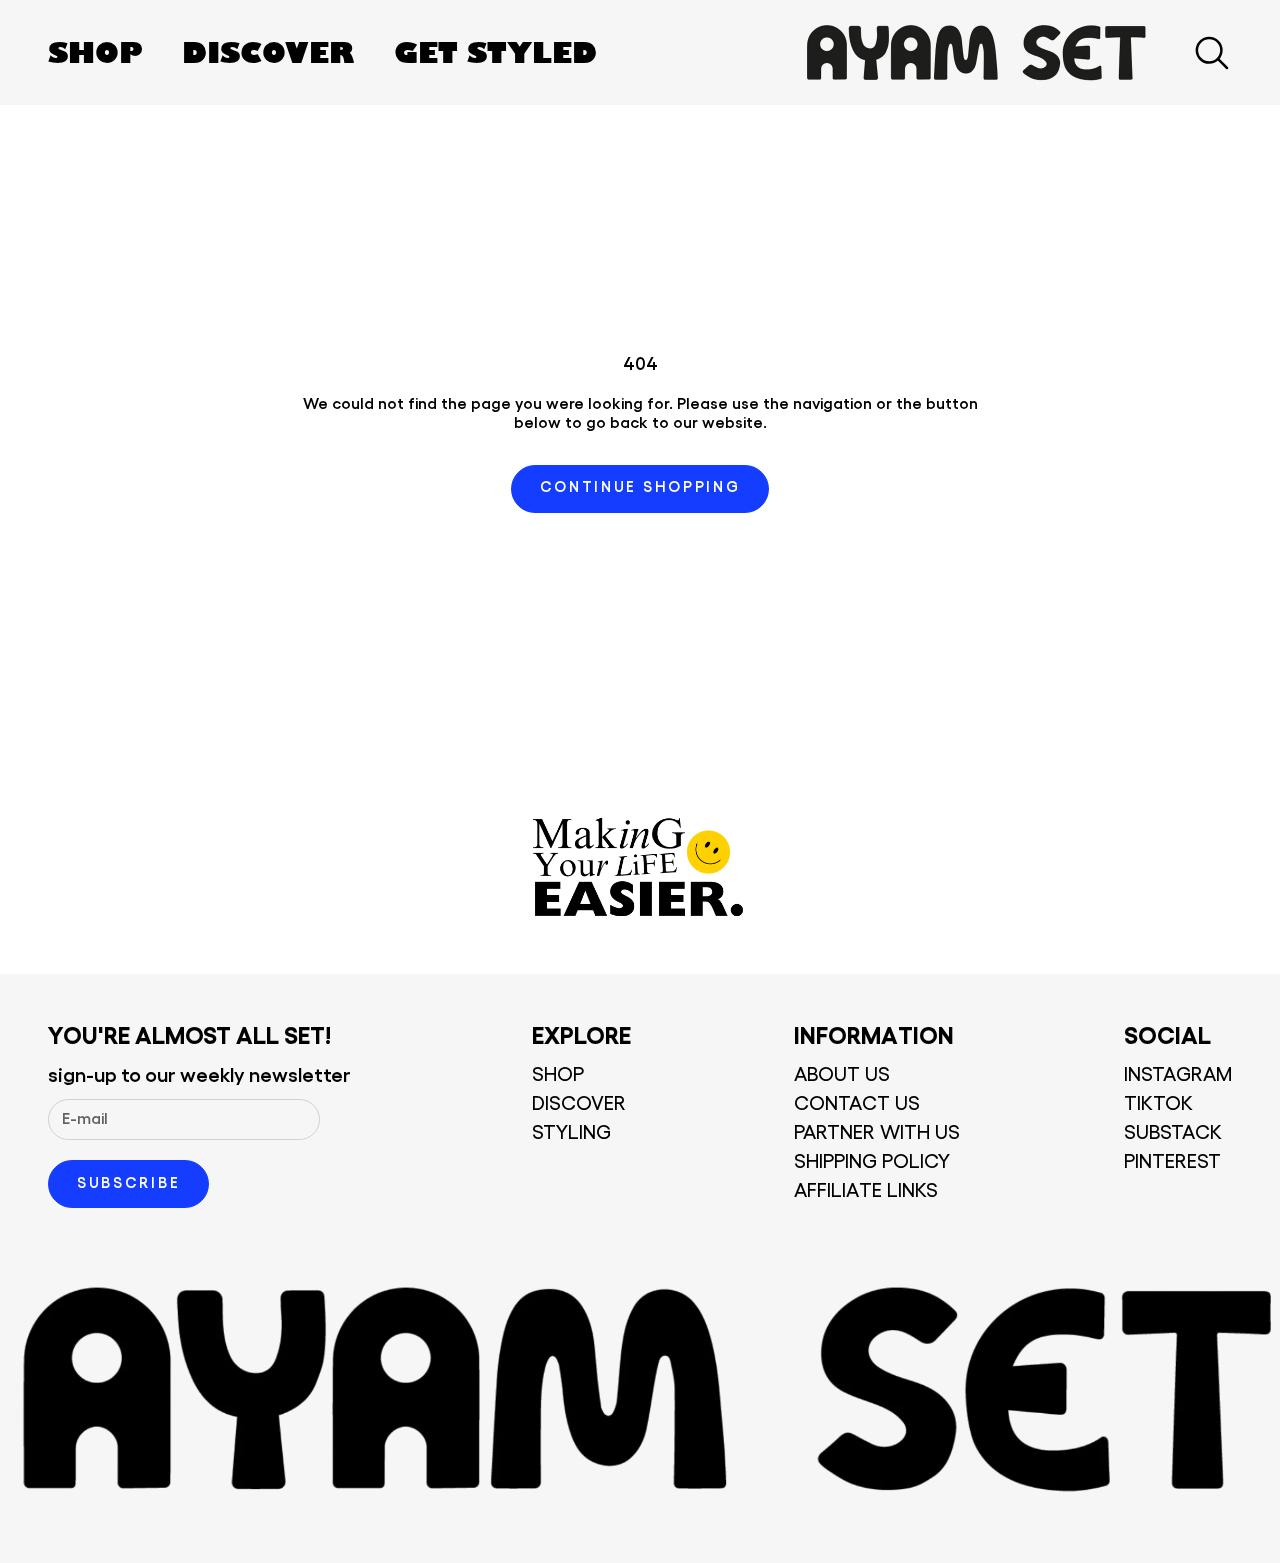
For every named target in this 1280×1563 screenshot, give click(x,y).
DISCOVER (268, 52)
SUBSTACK (1173, 1133)
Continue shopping (640, 487)
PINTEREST (1172, 1162)
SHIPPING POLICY (872, 1162)
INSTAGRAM (1178, 1075)
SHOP (95, 52)
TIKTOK (1158, 1104)
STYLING (571, 1133)
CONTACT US (857, 1104)
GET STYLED (495, 52)
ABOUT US (842, 1075)
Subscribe (128, 1183)
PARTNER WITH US (877, 1133)
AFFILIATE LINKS (866, 1191)
